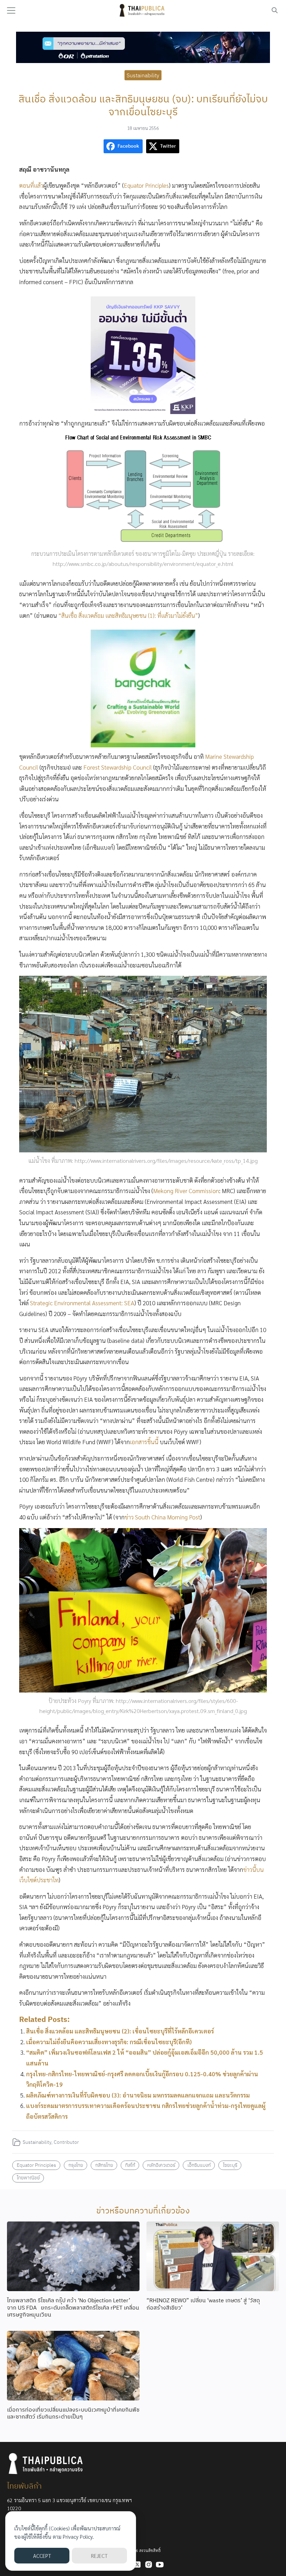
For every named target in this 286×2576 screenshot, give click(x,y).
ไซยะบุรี (230, 2165)
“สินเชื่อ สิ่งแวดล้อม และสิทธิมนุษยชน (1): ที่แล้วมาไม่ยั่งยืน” (128, 615)
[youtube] (160, 2565)
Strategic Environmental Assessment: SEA (82, 1303)
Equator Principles (146, 185)
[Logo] (143, 10)
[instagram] (149, 2565)
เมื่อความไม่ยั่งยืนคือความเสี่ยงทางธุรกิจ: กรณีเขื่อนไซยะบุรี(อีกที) (109, 2042)
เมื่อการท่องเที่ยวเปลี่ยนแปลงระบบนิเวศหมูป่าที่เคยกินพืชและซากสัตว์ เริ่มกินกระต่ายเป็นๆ (73, 2413)
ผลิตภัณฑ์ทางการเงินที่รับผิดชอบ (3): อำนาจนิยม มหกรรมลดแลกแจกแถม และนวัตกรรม (138, 2095)
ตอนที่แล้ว (31, 185)
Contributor (66, 2142)
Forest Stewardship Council (118, 767)
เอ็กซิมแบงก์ (199, 2165)
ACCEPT (42, 2556)
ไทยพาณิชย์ (28, 2177)
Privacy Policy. (78, 2536)
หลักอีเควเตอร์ (161, 2165)
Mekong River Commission (186, 1191)
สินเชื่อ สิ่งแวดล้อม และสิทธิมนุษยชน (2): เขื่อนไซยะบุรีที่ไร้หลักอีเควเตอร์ (120, 2031)
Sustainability (143, 75)
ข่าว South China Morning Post (162, 1517)
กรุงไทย (76, 2165)
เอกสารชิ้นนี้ (144, 1442)
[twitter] (137, 2565)
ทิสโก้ (130, 2165)
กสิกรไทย (104, 2165)
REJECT (99, 2556)
